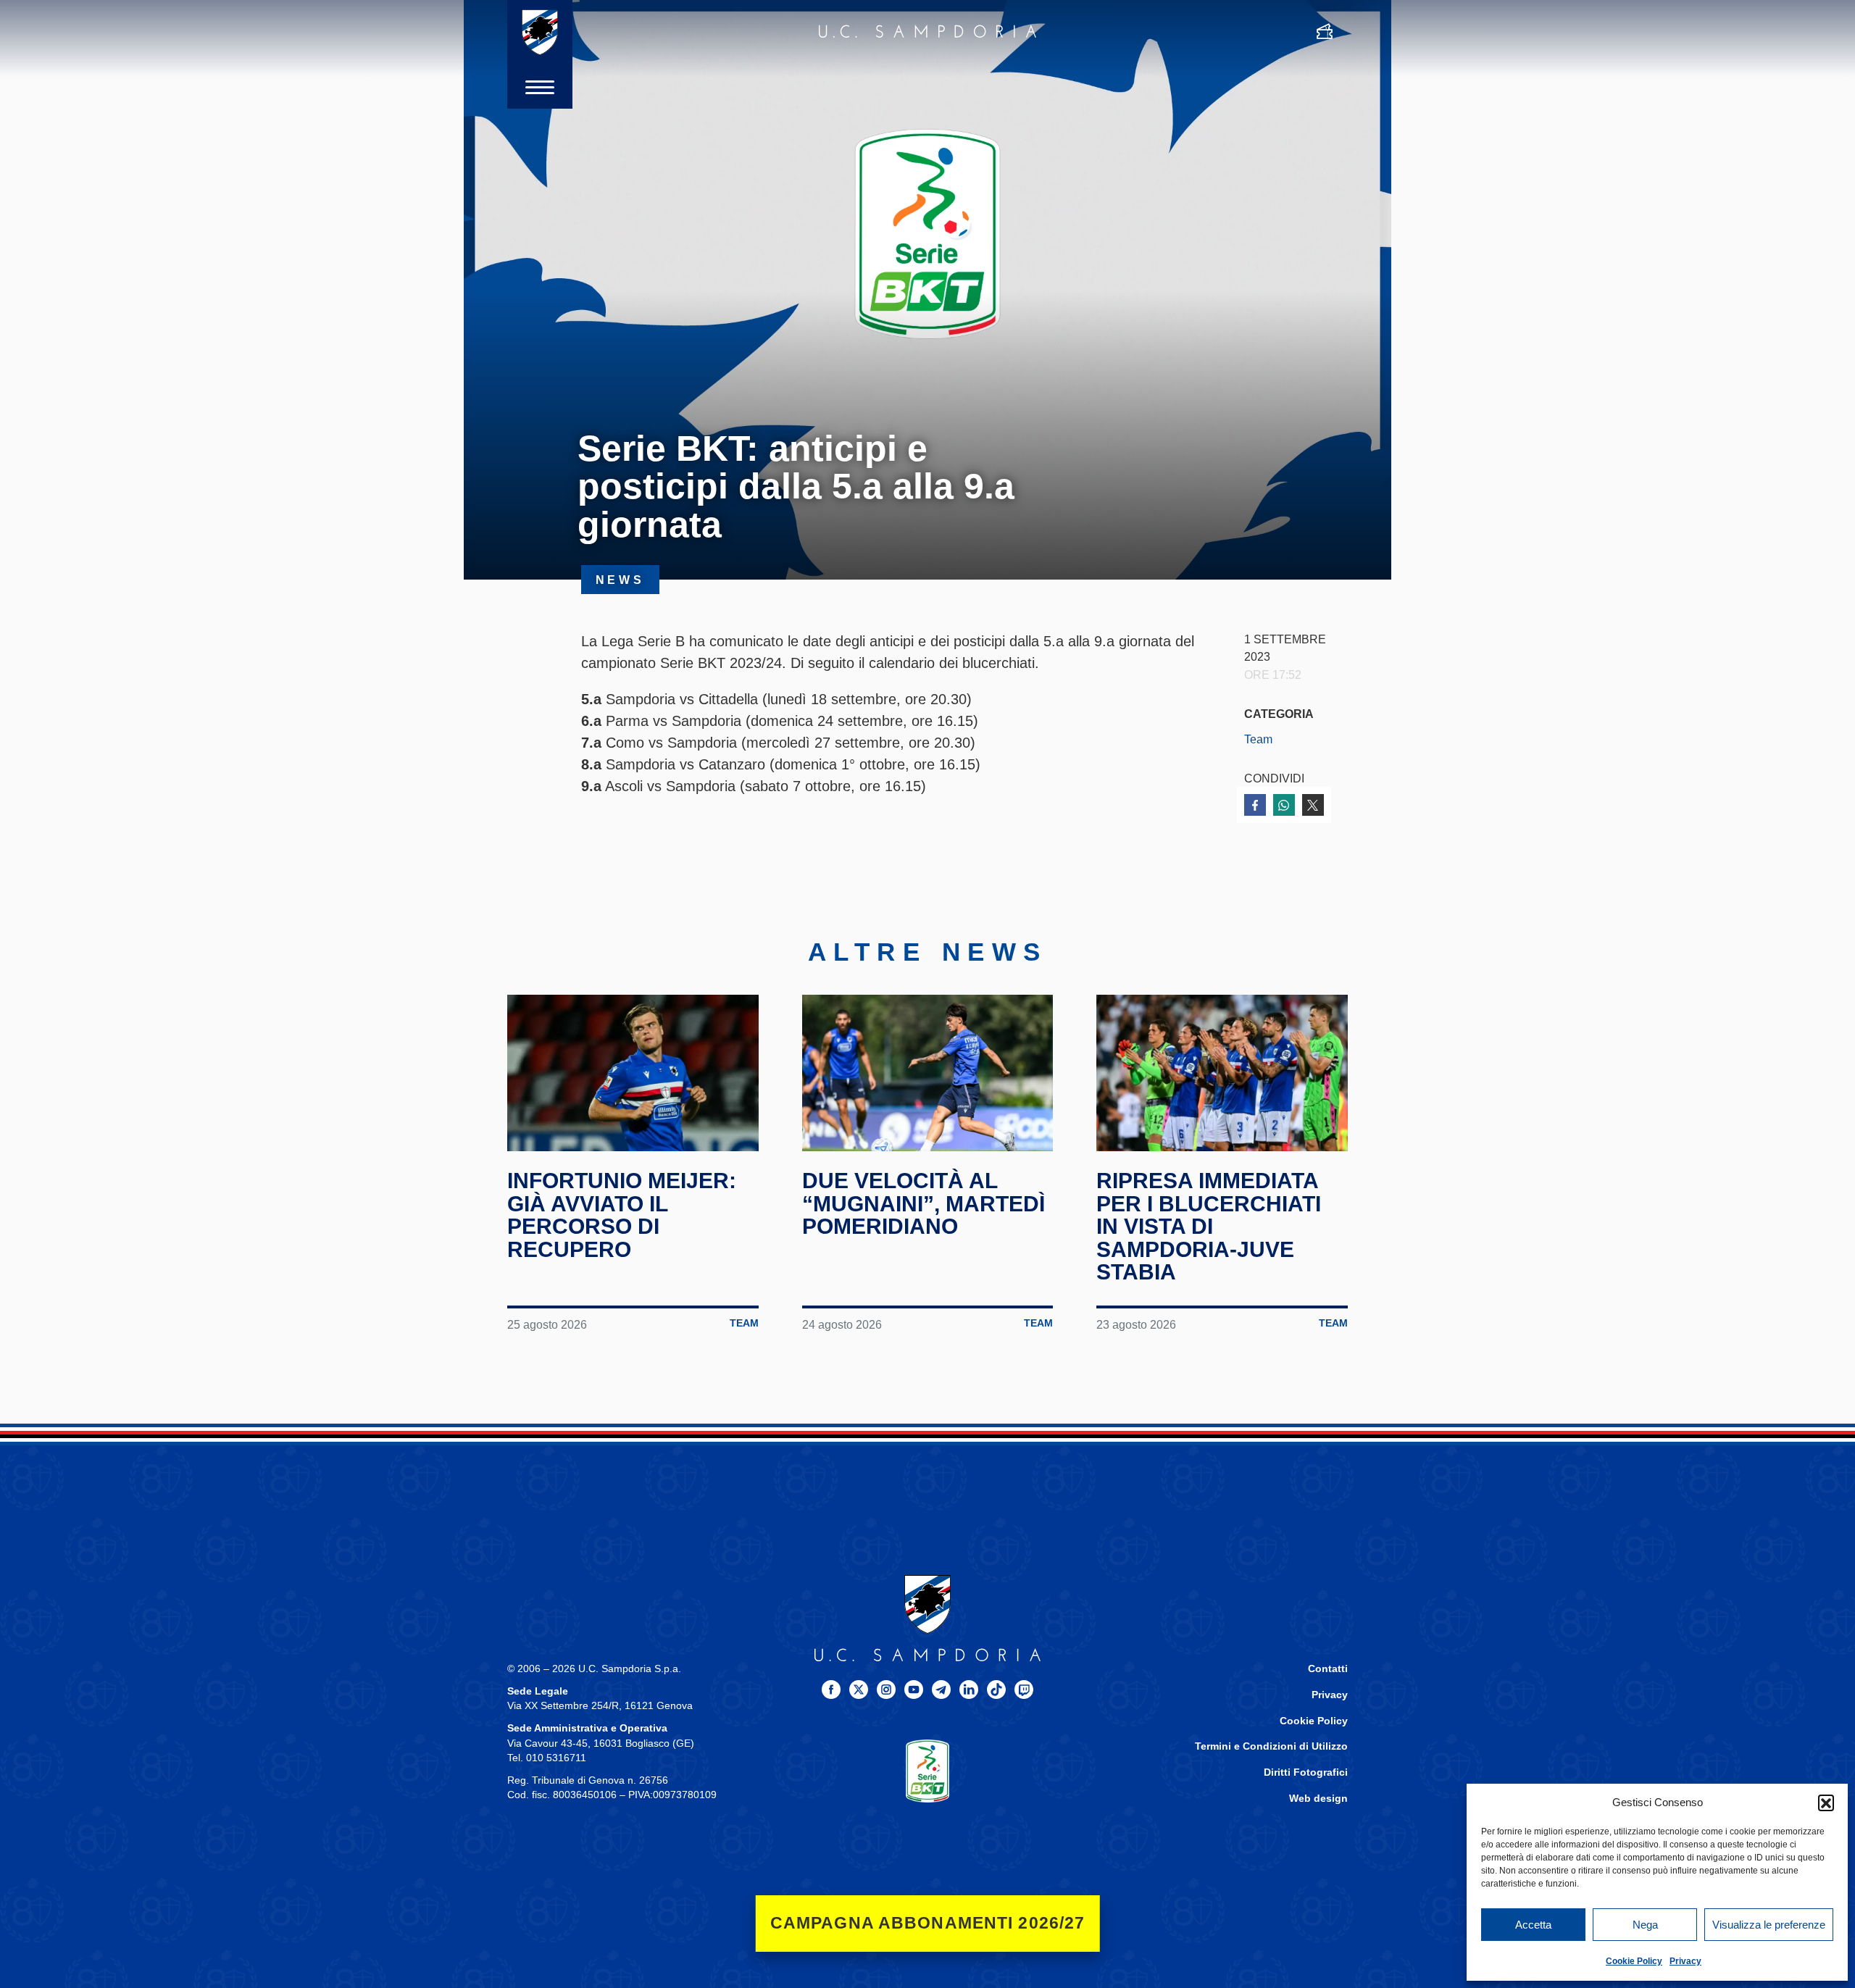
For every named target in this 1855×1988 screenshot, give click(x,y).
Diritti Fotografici (1306, 1772)
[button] (1826, 1803)
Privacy (1685, 1961)
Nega (1645, 1925)
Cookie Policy (1634, 1961)
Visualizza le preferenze (1769, 1925)
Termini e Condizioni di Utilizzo (1271, 1746)
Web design (1318, 1799)
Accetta (1533, 1925)
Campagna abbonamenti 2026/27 (928, 1923)
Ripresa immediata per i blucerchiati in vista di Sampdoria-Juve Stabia (1209, 1226)
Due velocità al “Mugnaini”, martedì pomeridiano (924, 1203)
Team (1258, 739)
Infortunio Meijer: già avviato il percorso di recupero (622, 1215)
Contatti (1328, 1669)
